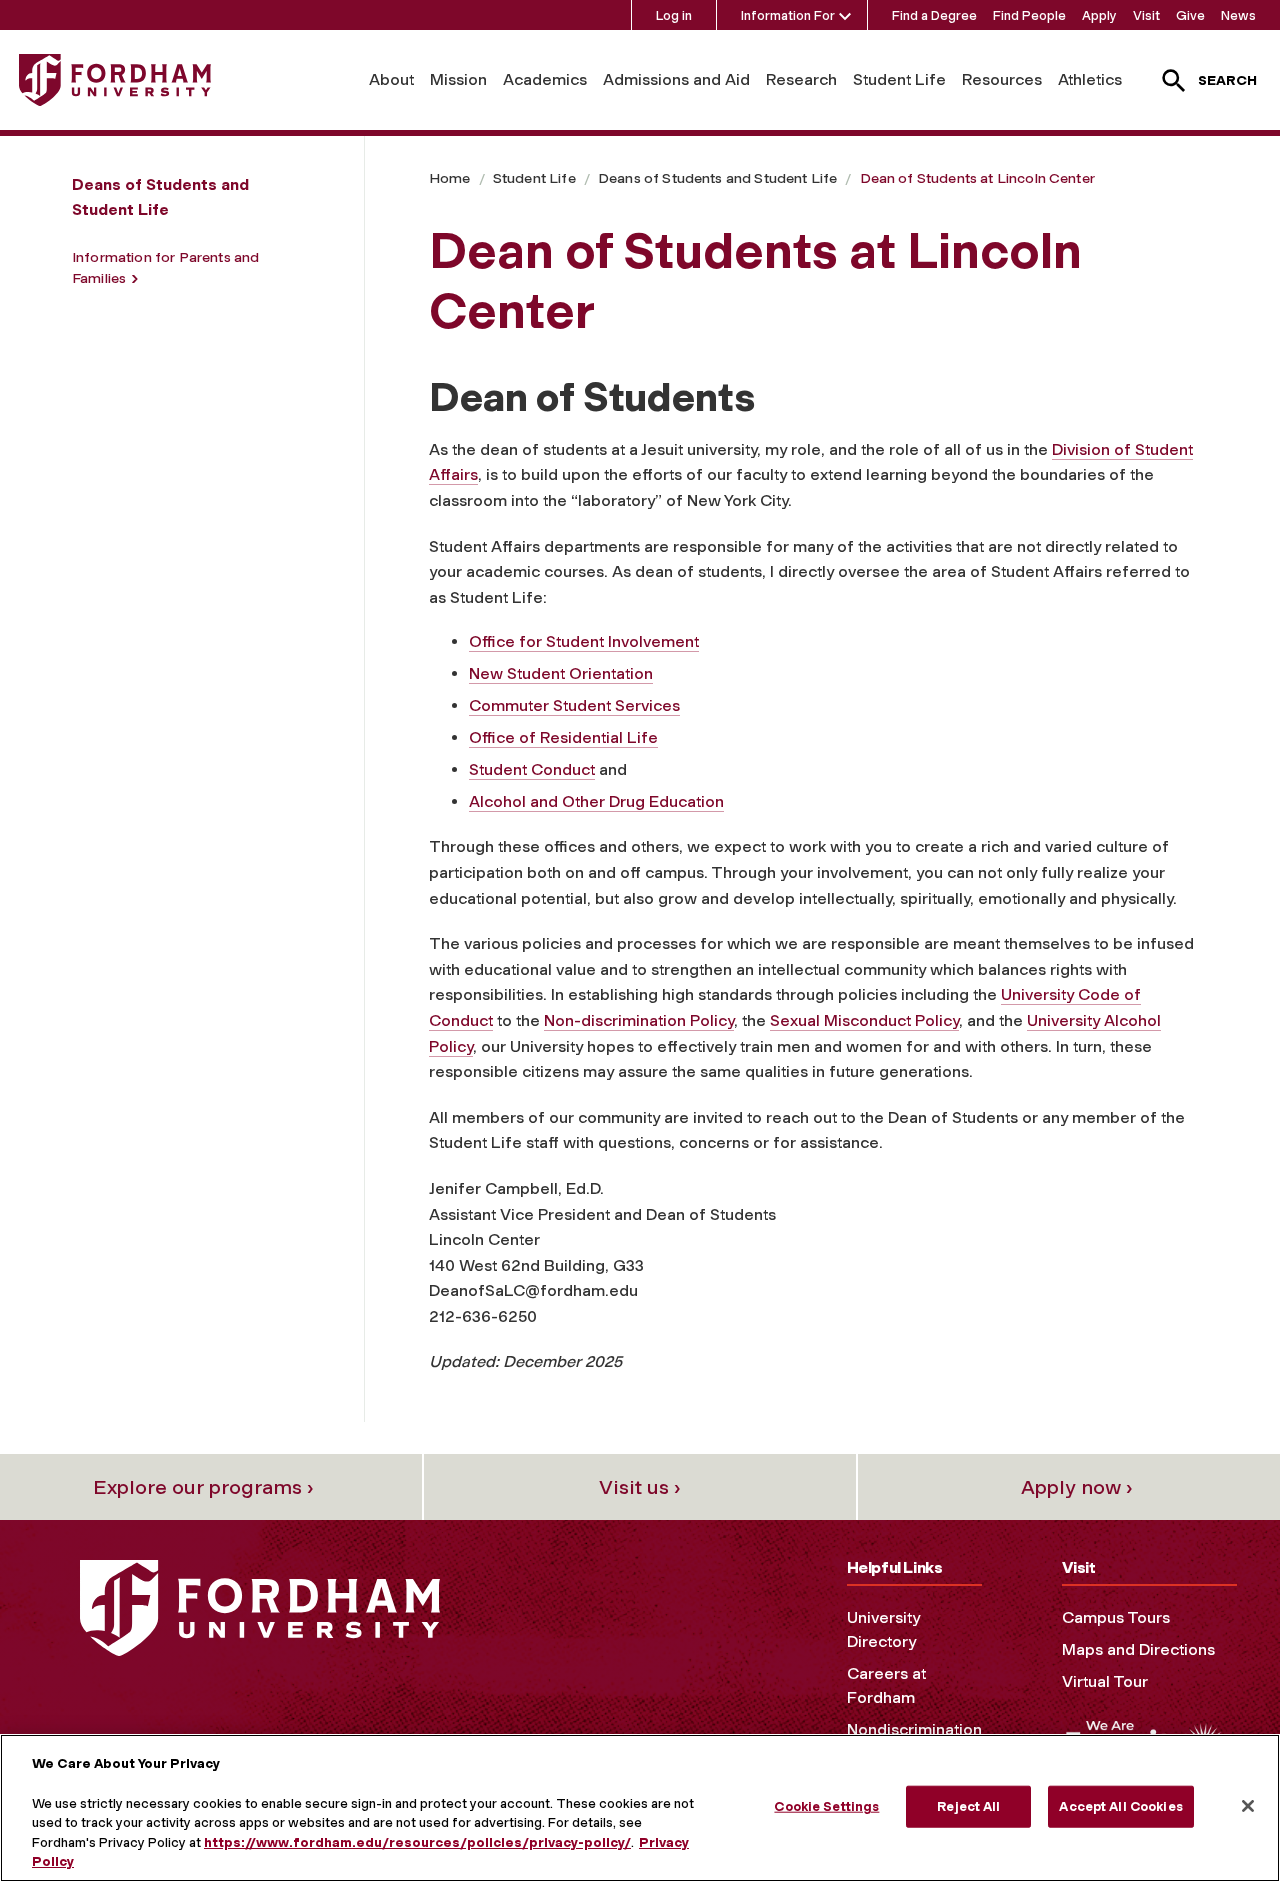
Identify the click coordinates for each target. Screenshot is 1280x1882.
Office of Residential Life (563, 737)
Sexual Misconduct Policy (864, 1020)
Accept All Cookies (1120, 1806)
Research (801, 79)
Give (1190, 15)
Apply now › (1077, 1487)
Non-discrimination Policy (639, 1020)
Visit (1146, 15)
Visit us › (640, 1487)
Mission (458, 79)
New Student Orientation (561, 673)
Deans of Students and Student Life (717, 178)
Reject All (968, 1806)
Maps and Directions (1138, 1649)
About (391, 79)
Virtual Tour (1105, 1681)
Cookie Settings (826, 1806)
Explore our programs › (203, 1487)
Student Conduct (532, 769)
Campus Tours (1116, 1617)
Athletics (1090, 79)
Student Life (899, 79)
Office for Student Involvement (584, 641)
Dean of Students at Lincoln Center (977, 178)
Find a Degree (934, 15)
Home (450, 178)
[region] (640, 1808)
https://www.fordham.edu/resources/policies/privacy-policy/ (417, 1842)
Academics (545, 79)
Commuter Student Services (574, 705)
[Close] (1248, 1806)
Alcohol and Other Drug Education (596, 801)
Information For (788, 15)
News (1238, 15)
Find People (1029, 15)
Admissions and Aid (676, 79)
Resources (1002, 79)
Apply (1099, 15)
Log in (674, 15)
